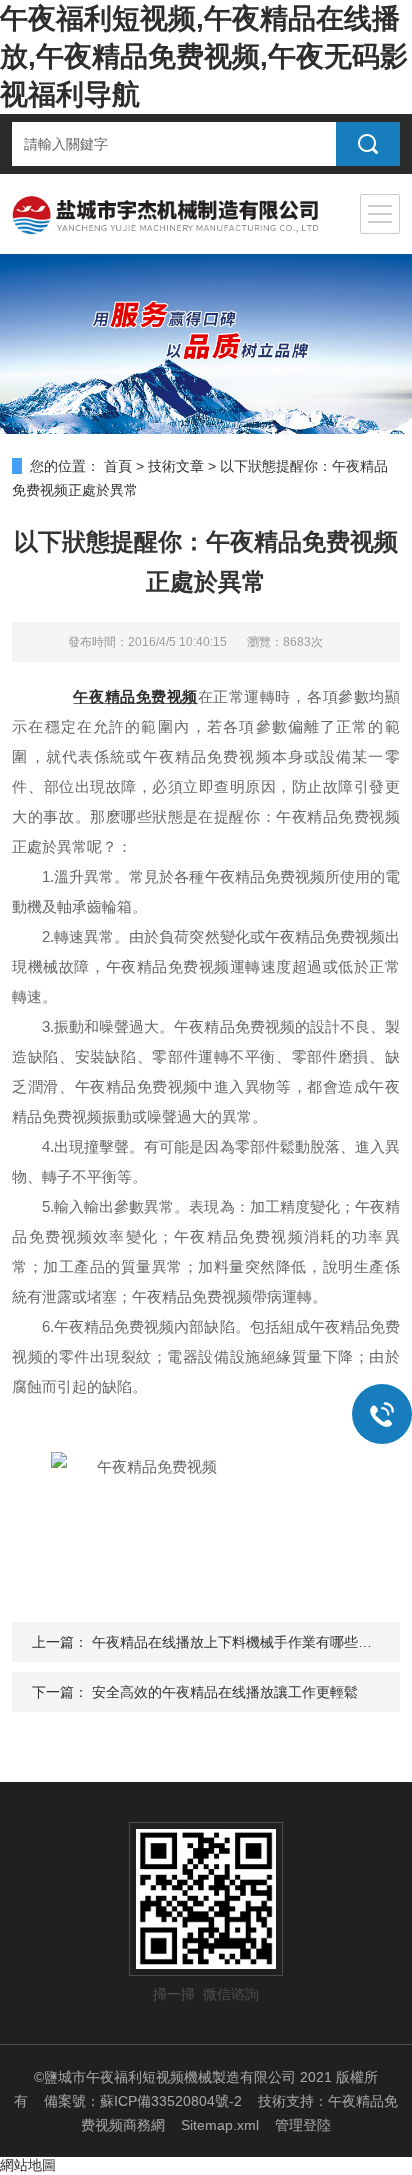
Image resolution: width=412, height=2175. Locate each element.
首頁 (118, 466)
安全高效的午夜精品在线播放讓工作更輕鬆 (225, 1692)
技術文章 (176, 466)
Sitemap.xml (220, 2125)
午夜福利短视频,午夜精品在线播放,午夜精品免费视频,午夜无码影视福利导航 (204, 56)
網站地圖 (28, 2165)
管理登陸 (303, 2125)
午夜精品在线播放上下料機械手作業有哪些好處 (239, 1642)
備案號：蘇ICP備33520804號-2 (143, 2101)
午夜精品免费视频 (135, 696)
